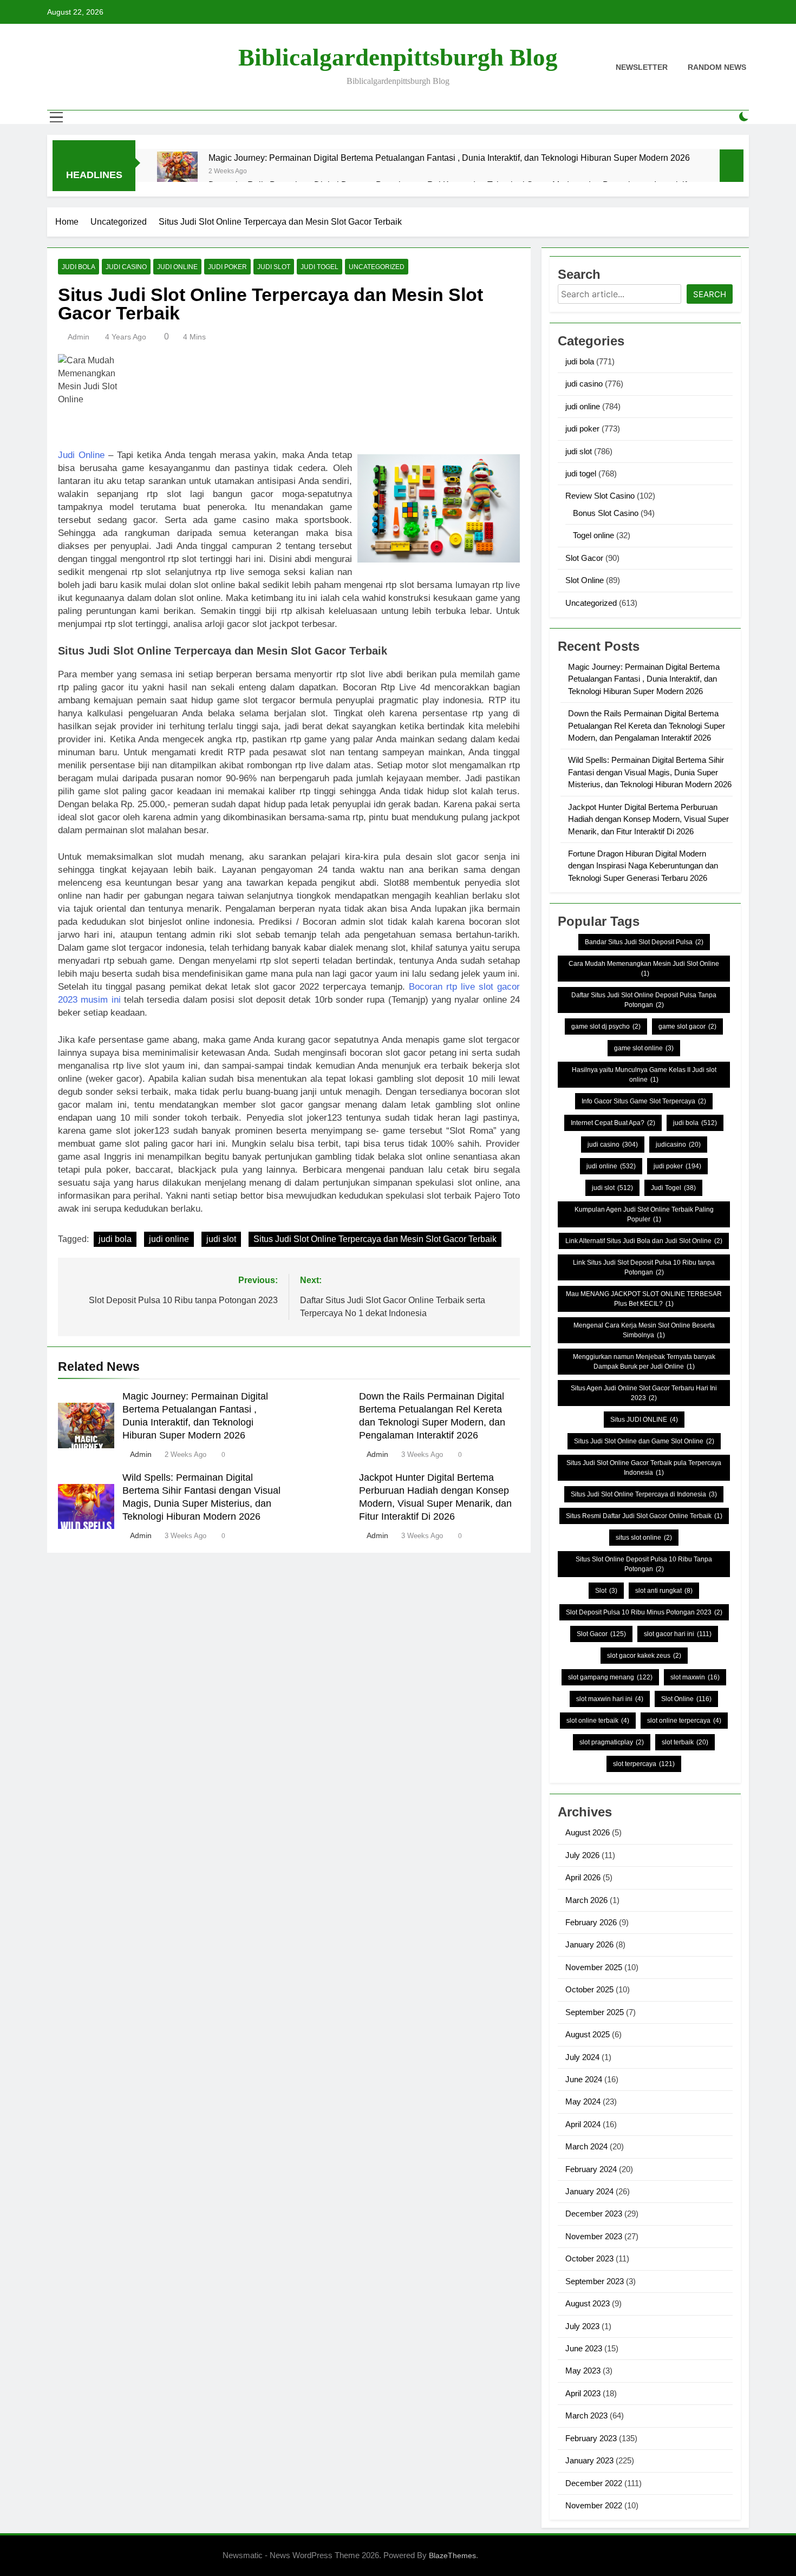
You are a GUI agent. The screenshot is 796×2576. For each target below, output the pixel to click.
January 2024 (589, 2191)
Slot (606, 1591)
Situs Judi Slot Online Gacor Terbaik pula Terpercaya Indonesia (644, 1468)
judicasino (678, 1145)
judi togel (319, 267)
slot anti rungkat (664, 1591)
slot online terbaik (598, 1721)
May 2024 (583, 2101)
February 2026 (591, 1922)
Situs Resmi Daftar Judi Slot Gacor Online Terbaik (644, 1516)
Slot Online (585, 580)
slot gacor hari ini (678, 1634)
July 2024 (582, 2057)
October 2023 (589, 2258)
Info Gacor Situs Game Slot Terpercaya (644, 1101)
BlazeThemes (452, 2555)
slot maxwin (695, 1677)
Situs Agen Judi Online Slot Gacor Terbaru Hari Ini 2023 (644, 1393)
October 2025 (589, 1989)
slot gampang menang (610, 1677)
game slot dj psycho (606, 1027)
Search (710, 294)
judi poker (227, 267)
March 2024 (586, 2146)
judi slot (274, 267)
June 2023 (584, 2348)
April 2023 (583, 2393)
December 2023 (594, 2214)
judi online (177, 267)
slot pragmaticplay (612, 1742)
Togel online (593, 535)
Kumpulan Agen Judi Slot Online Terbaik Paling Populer (644, 1214)
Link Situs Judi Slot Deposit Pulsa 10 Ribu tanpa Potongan (644, 1267)
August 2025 (588, 2034)
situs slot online (644, 1538)
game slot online (644, 1048)
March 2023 (586, 2415)
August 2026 (588, 1832)
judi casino (126, 267)
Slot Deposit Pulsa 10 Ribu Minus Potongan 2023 (644, 1612)
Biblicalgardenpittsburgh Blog (398, 57)
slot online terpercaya (684, 1721)
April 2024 (583, 2124)
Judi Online (81, 455)
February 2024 (591, 2169)
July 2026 (582, 1855)
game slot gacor (687, 1027)
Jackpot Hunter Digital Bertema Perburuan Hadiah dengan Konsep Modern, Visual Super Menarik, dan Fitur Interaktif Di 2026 (648, 819)
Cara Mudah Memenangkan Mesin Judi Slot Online (644, 969)
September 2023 (595, 2281)
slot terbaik (685, 1742)
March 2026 (586, 1900)
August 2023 (588, 2303)
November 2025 (594, 1967)
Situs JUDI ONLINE (644, 1420)
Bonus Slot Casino (606, 513)
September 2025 (595, 2012)
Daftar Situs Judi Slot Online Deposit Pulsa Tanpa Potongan (644, 1000)
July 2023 (582, 2326)
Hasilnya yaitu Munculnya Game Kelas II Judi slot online (644, 1075)
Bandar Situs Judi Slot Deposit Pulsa (644, 942)
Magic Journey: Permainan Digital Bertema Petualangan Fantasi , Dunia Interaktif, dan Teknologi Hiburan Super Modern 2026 (449, 158)
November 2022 (594, 2505)
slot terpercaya (644, 1764)
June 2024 (584, 2079)
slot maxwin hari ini (610, 1699)
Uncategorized (377, 267)
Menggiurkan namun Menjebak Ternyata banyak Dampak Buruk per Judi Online (644, 1362)
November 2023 (594, 2236)
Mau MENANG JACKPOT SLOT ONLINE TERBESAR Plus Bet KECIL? (644, 1299)
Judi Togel (673, 1188)
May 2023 (583, 2371)
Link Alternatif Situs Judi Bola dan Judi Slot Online (644, 1241)
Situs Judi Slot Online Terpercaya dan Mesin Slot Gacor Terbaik (375, 1239)
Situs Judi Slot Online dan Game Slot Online (644, 1441)
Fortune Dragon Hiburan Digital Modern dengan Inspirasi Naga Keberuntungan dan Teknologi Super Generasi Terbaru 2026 (643, 866)
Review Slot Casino (600, 496)
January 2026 (589, 1944)
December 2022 (594, 2483)
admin (79, 337)
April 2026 (583, 1877)
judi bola (79, 267)
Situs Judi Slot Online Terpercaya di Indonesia (644, 1494)
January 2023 (589, 2460)
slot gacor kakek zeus (644, 1656)
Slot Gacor (584, 558)
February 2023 (591, 2438)
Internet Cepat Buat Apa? (613, 1123)
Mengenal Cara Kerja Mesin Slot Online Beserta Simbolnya (644, 1330)
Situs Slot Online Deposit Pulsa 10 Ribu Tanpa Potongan (644, 1564)
